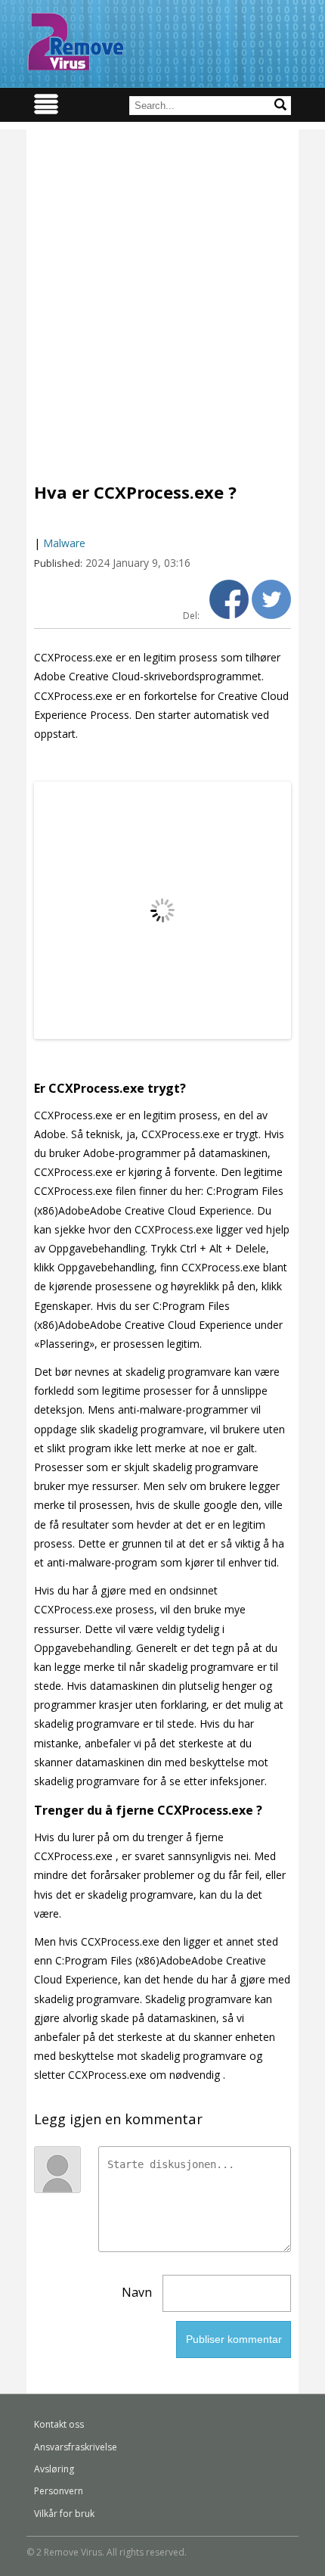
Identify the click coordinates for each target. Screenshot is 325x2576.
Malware (64, 543)
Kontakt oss (59, 2424)
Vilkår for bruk (64, 2514)
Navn (137, 2292)
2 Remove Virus (76, 42)
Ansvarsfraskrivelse (76, 2447)
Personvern (59, 2491)
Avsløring (54, 2469)
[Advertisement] (162, 292)
